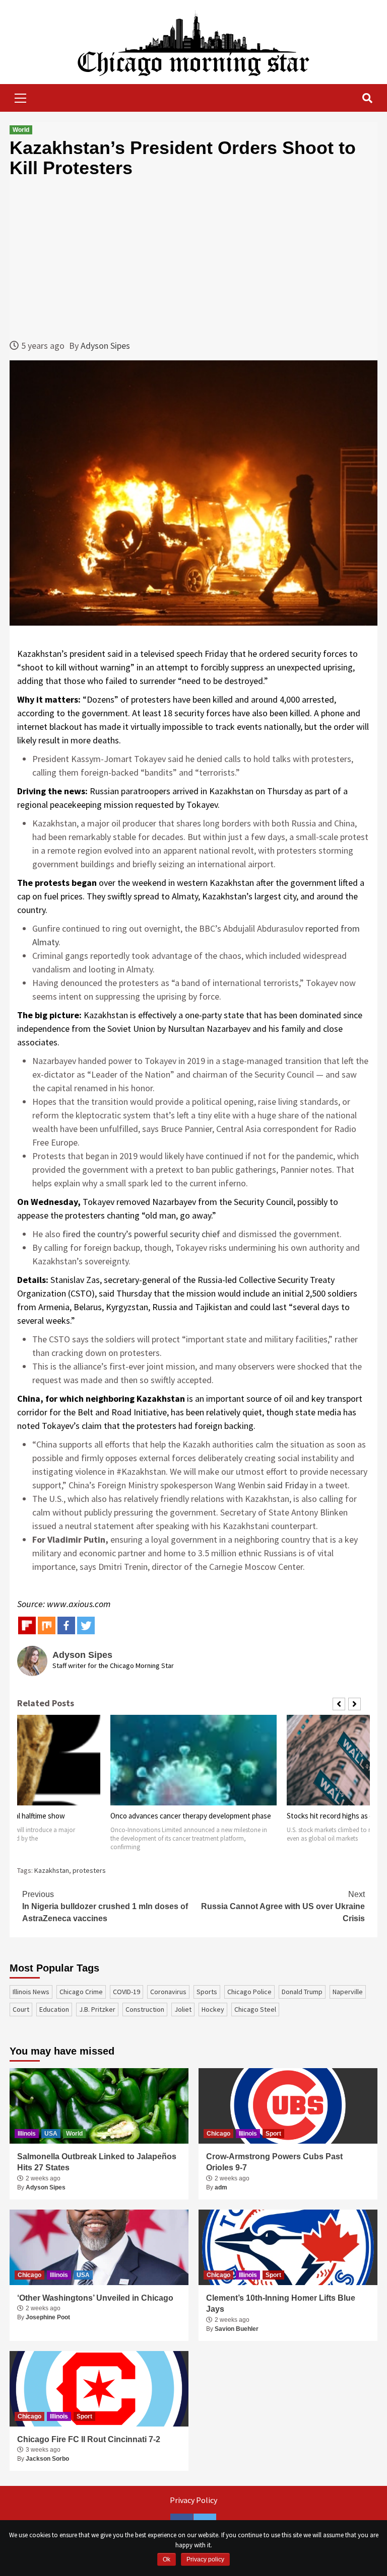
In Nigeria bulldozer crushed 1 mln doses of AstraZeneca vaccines (105, 1906)
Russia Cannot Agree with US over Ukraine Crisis (283, 1906)
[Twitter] (86, 1625)
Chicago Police (249, 1992)
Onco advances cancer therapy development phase (191, 1816)
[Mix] (47, 1625)
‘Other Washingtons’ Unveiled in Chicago (95, 2298)
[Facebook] (66, 1625)
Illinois (27, 2134)
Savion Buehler (237, 2329)
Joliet (183, 2009)
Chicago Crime (81, 1992)
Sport (273, 2134)
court (21, 2009)
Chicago (218, 2134)
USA (51, 2134)
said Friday (287, 1485)
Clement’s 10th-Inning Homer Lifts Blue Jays (281, 2303)
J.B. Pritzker (97, 2009)
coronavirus (168, 1992)
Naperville (348, 1992)
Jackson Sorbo (47, 2459)
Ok (167, 2559)
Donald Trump (302, 1992)
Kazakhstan (52, 1870)
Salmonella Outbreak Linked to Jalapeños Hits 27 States (97, 2162)
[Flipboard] (27, 1625)
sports (207, 1992)
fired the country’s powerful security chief (141, 1234)
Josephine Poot (48, 2317)
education (54, 2009)
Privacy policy (205, 2559)
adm (221, 2187)
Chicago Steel (255, 2009)
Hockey (213, 2009)
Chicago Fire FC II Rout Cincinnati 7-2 (89, 2439)
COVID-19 (126, 1992)
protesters (89, 1870)
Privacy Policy (193, 2500)
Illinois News (31, 1992)
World (21, 130)
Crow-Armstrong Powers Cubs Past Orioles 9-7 (274, 2162)
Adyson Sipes (105, 346)
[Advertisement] (193, 258)
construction (145, 2009)
